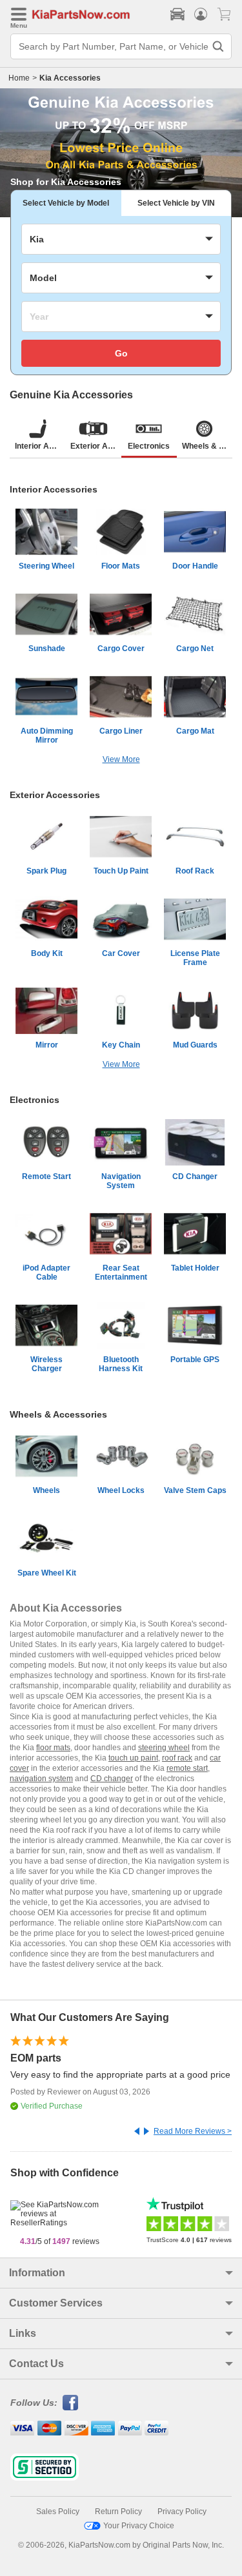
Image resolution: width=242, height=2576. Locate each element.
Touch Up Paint (121, 871)
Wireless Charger (46, 1364)
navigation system (41, 1779)
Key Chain (121, 1045)
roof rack (177, 1758)
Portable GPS (195, 1360)
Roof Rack (195, 871)
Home (19, 78)
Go (121, 353)
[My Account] (201, 14)
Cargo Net (195, 649)
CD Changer (195, 1176)
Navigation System (121, 1181)
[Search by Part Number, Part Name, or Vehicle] (218, 46)
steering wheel (164, 1748)
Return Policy (118, 2512)
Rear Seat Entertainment (121, 1273)
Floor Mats (121, 566)
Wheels (46, 1490)
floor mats (53, 1748)
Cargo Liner (121, 731)
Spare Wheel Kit (47, 1573)
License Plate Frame (195, 958)
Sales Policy (58, 2512)
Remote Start (46, 1176)
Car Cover (121, 953)
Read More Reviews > (193, 2131)
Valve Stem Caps (195, 1490)
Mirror (47, 1045)
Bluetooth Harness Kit (121, 1364)
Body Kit (47, 953)
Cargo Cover (121, 649)
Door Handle (195, 566)
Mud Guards (195, 1045)
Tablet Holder (195, 1268)
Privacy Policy (182, 2512)
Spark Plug (46, 871)
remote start (187, 1768)
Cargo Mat (195, 731)
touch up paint (133, 1758)
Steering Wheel (46, 566)
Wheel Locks (121, 1490)
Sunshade (47, 649)
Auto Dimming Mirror (47, 736)
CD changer (112, 1779)
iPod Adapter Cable (46, 1273)
